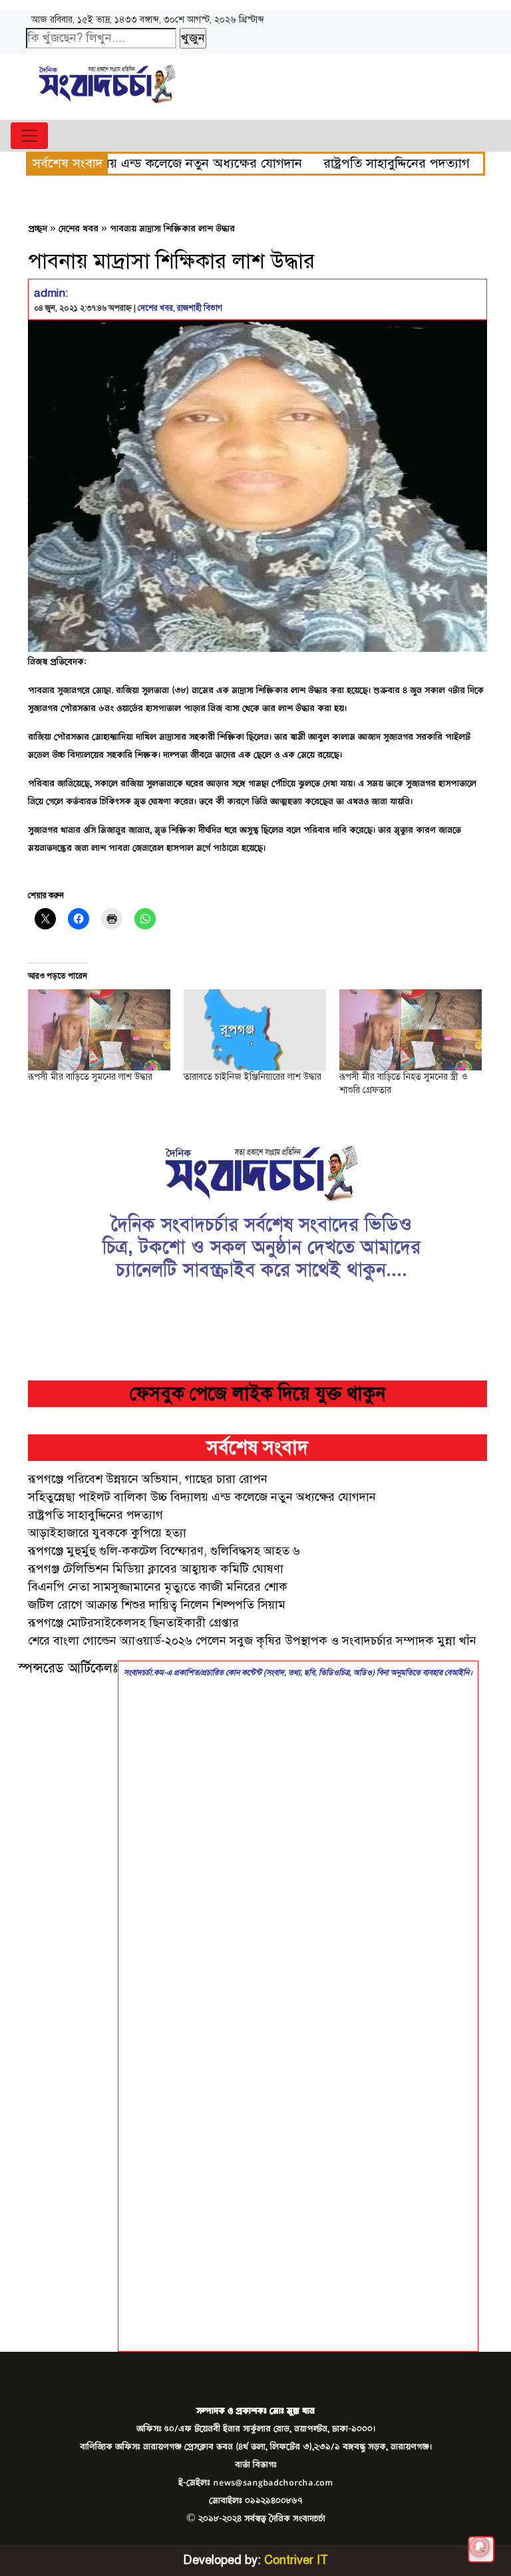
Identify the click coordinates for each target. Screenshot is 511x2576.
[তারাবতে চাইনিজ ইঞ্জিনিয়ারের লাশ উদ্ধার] (255, 1030)
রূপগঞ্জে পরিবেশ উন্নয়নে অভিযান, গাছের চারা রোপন (148, 1479)
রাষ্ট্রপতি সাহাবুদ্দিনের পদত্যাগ (332, 163)
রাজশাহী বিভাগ (200, 308)
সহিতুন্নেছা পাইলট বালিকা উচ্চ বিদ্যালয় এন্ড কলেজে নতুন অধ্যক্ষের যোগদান (202, 1497)
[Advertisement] (68, 2017)
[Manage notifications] (480, 2547)
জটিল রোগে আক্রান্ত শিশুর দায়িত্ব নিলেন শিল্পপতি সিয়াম (157, 1605)
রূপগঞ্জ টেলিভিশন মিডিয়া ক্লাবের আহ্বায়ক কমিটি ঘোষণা (156, 1569)
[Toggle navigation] (29, 136)
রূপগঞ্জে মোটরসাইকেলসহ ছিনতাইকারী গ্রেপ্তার (133, 1623)
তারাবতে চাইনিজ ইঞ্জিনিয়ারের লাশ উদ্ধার (253, 1077)
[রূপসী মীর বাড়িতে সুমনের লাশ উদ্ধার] (99, 1030)
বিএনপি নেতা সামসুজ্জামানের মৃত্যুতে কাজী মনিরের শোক (158, 1587)
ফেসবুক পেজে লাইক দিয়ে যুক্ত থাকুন (257, 1393)
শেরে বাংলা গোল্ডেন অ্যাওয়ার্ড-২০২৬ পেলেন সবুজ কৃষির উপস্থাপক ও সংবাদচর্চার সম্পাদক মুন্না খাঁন (252, 1641)
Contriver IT (296, 2560)
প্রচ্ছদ (38, 229)
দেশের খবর (79, 229)
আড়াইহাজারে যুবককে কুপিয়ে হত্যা (107, 1533)
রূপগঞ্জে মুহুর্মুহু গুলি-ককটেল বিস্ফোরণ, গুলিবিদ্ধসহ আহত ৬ (164, 1551)
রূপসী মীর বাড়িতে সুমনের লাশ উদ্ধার (90, 1077)
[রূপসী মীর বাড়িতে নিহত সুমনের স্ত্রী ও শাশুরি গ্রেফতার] (411, 1030)
